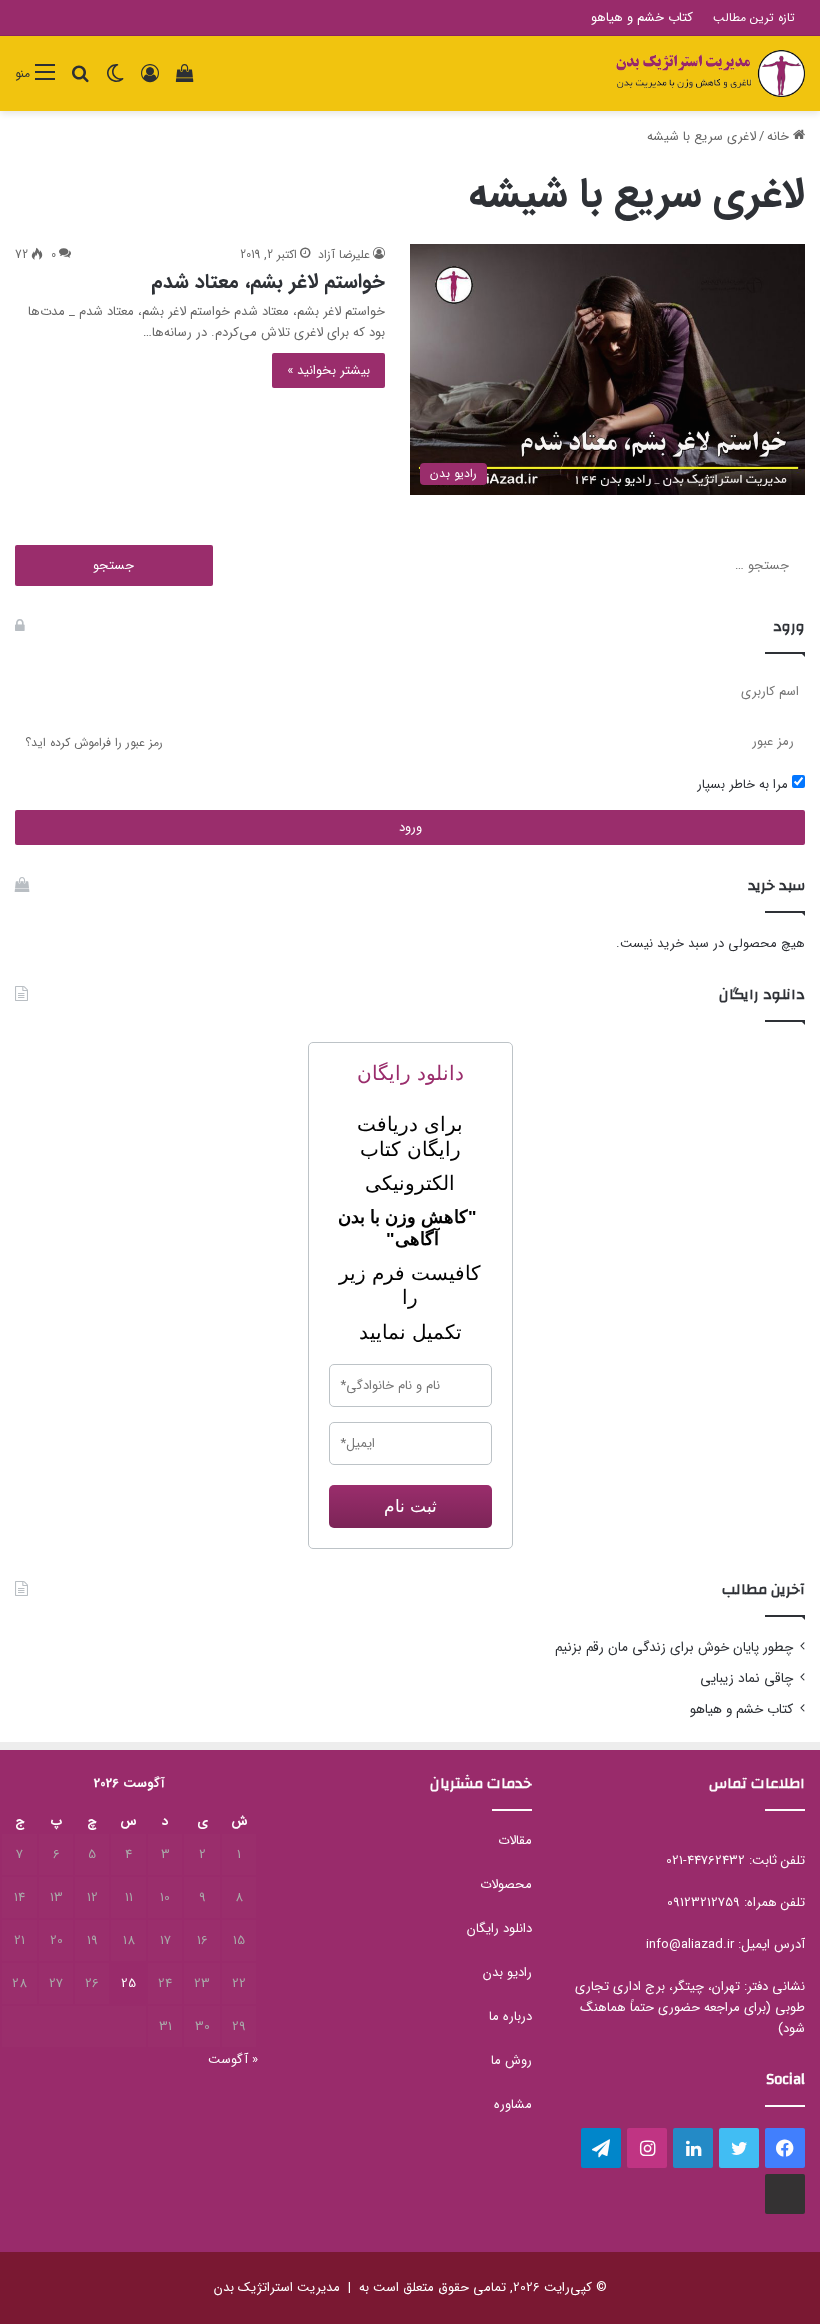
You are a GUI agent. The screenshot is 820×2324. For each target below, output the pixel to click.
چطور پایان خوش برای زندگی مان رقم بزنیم (674, 1647)
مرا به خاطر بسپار (744, 784)
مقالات (515, 1840)
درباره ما (510, 2016)
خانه (780, 136)
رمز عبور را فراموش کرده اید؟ (94, 742)
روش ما (511, 2060)
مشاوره (513, 2104)
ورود (410, 827)
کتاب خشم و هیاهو (642, 17)
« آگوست (233, 2059)
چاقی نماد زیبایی (746, 1678)
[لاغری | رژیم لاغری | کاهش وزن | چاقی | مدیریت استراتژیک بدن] (710, 73)
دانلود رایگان (499, 1928)
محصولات (506, 1884)
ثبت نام (410, 1506)
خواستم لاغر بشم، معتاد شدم (268, 281)
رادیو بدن (507, 1972)
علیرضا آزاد (344, 254)
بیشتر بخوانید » (328, 370)
